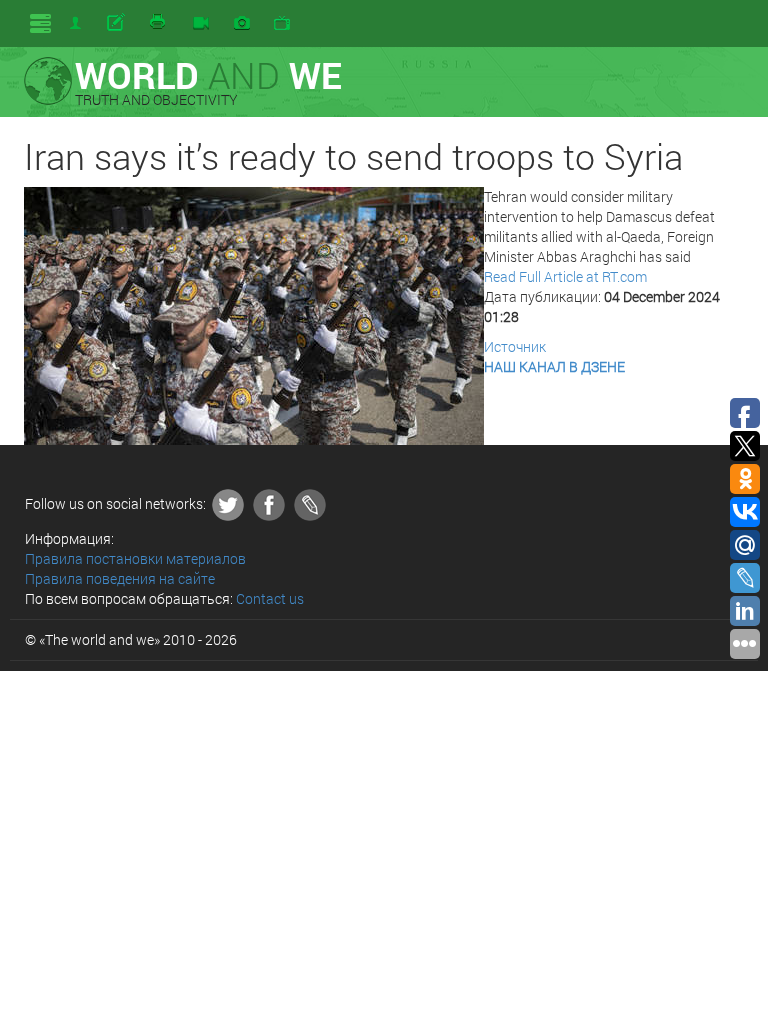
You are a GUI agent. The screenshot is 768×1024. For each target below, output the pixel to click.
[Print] (159, 23)
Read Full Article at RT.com (565, 276)
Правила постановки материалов (135, 558)
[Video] (201, 24)
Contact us (270, 598)
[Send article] (117, 23)
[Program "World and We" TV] (282, 24)
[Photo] (242, 24)
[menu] (40, 23)
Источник (515, 346)
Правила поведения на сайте (120, 578)
